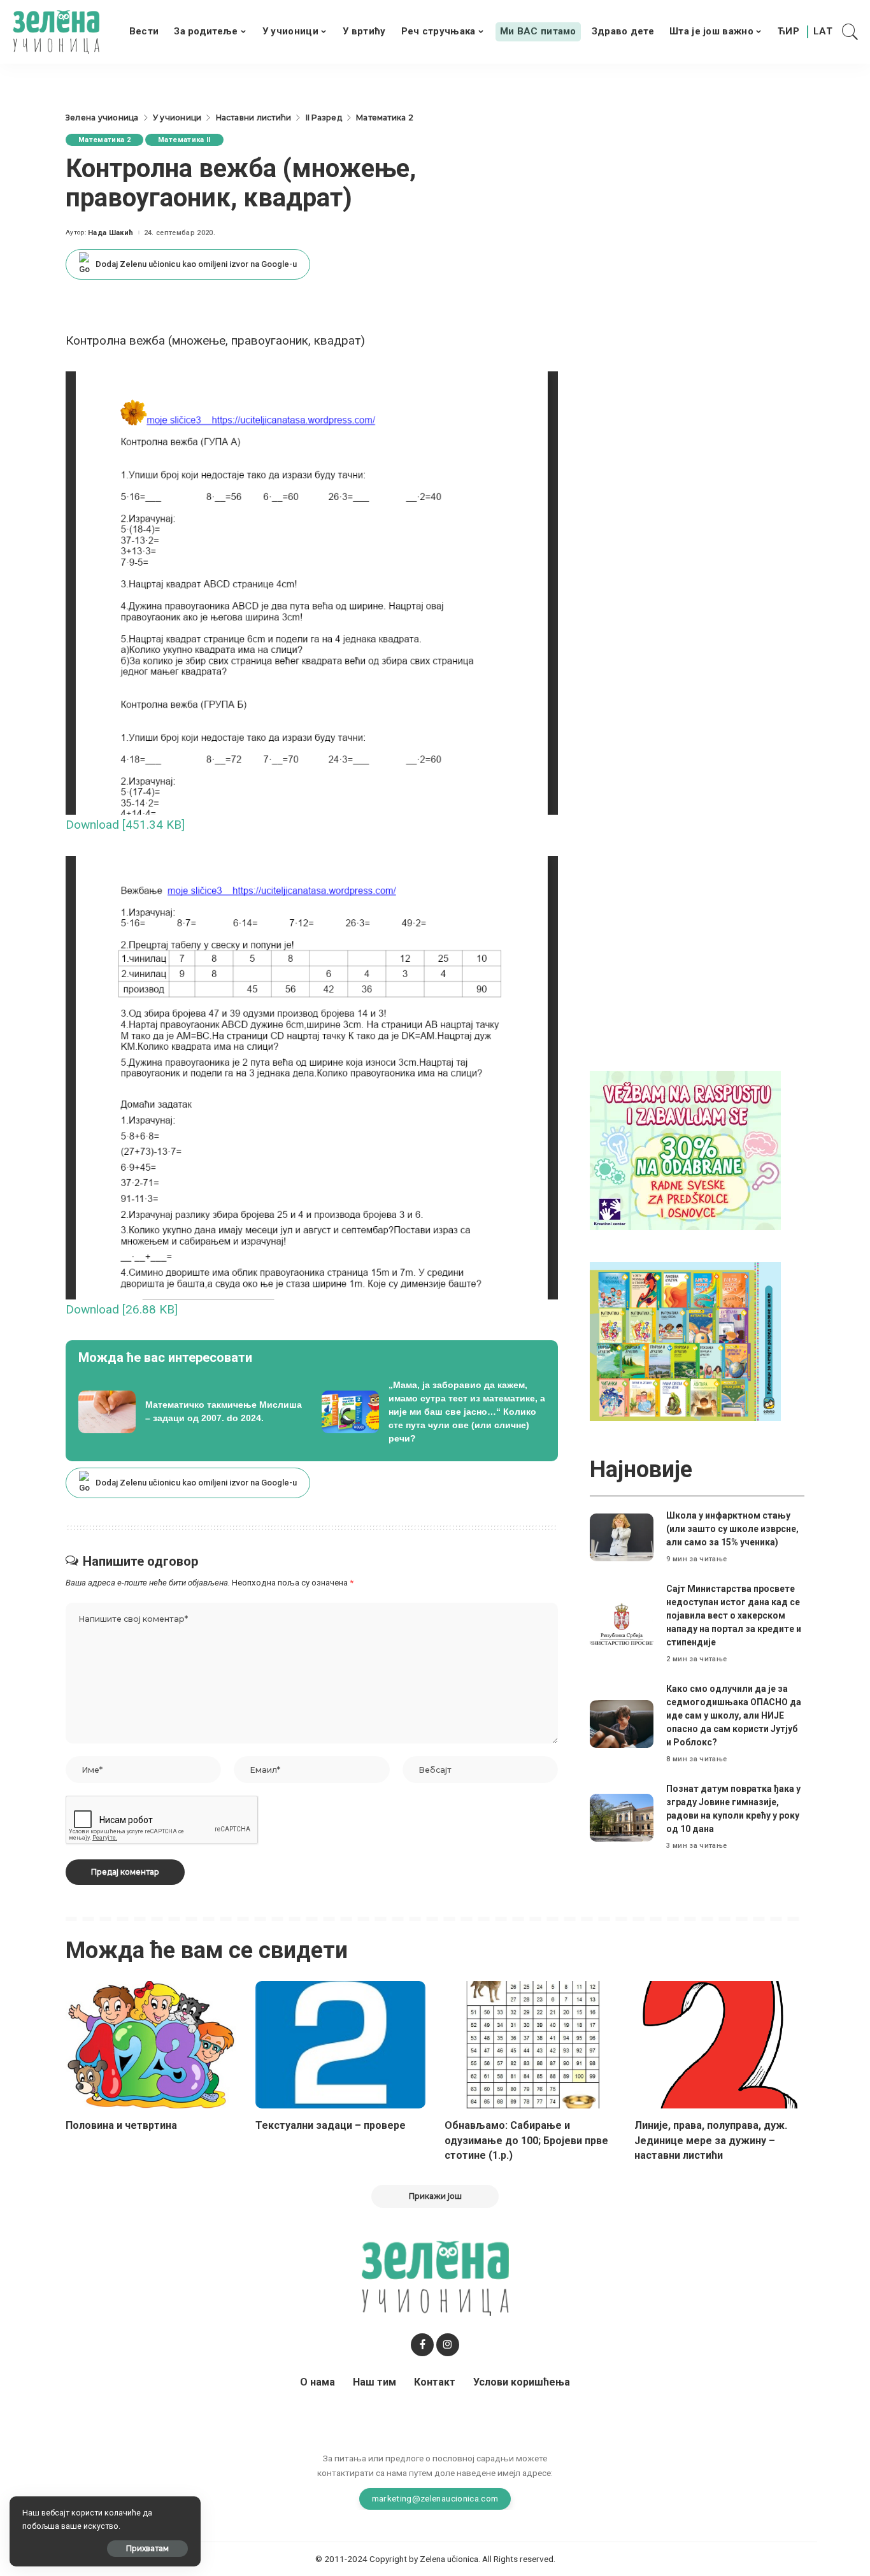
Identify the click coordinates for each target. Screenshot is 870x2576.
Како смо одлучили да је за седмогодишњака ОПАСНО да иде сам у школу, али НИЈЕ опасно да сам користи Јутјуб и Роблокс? (734, 1715)
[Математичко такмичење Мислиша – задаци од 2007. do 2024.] (190, 1412)
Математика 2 (104, 140)
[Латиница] (824, 32)
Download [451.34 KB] (125, 825)
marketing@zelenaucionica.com (435, 2498)
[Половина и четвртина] (151, 2045)
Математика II (184, 140)
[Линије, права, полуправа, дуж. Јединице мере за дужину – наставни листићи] (720, 2045)
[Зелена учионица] (56, 32)
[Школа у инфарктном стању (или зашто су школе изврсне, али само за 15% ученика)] (622, 1537)
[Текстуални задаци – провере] (341, 2045)
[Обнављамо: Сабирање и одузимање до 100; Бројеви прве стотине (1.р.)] (530, 2045)
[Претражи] (850, 32)
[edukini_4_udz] (685, 1341)
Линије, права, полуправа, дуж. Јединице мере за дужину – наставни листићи (711, 2140)
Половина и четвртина (121, 2125)
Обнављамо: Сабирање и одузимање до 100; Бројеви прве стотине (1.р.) (526, 2140)
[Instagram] (448, 2345)
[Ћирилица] (788, 32)
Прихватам (147, 2548)
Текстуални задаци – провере (331, 2125)
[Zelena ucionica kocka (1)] (685, 1149)
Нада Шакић (111, 233)
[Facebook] (422, 2345)
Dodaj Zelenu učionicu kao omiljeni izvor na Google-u (196, 264)
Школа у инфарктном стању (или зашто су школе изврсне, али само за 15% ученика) (732, 1529)
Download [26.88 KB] (122, 1309)
